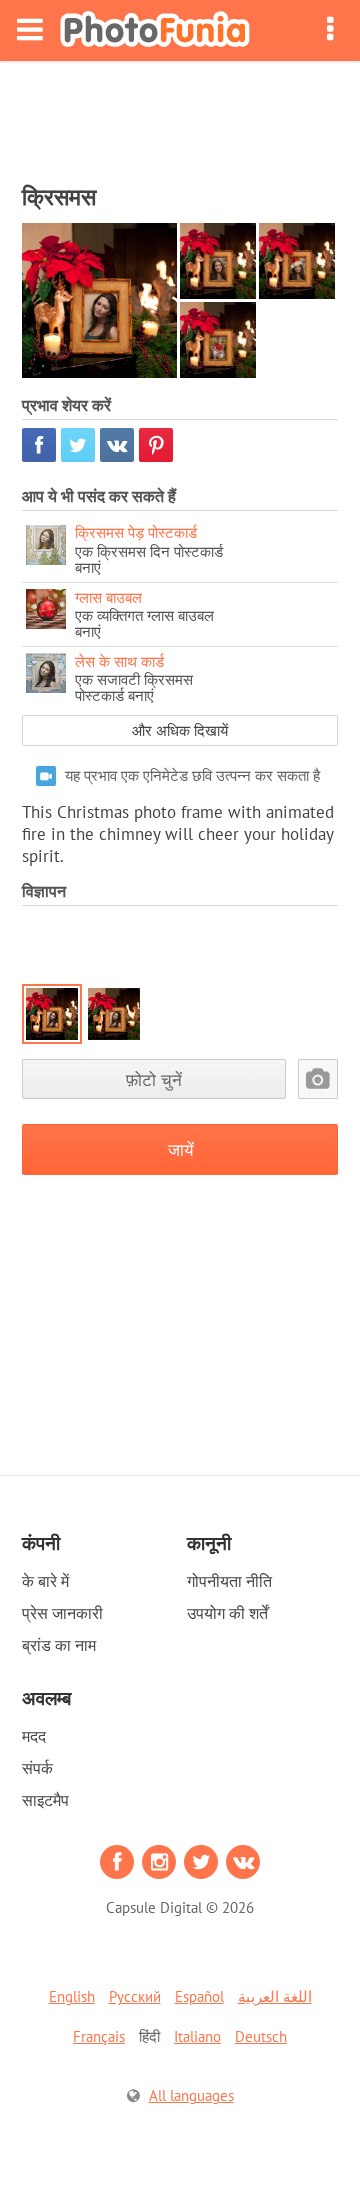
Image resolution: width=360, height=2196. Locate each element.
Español (199, 1996)
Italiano (197, 2036)
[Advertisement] (180, 116)
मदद (34, 1736)
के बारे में (45, 1581)
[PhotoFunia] (155, 30)
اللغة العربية (275, 1996)
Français (99, 2036)
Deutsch (261, 2036)
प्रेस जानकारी (62, 1613)
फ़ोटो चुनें (154, 1079)
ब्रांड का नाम (59, 1645)
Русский (135, 1996)
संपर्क (37, 1768)
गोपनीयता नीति (229, 1581)
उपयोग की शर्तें (227, 1613)
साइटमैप (45, 1800)
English (72, 1996)
